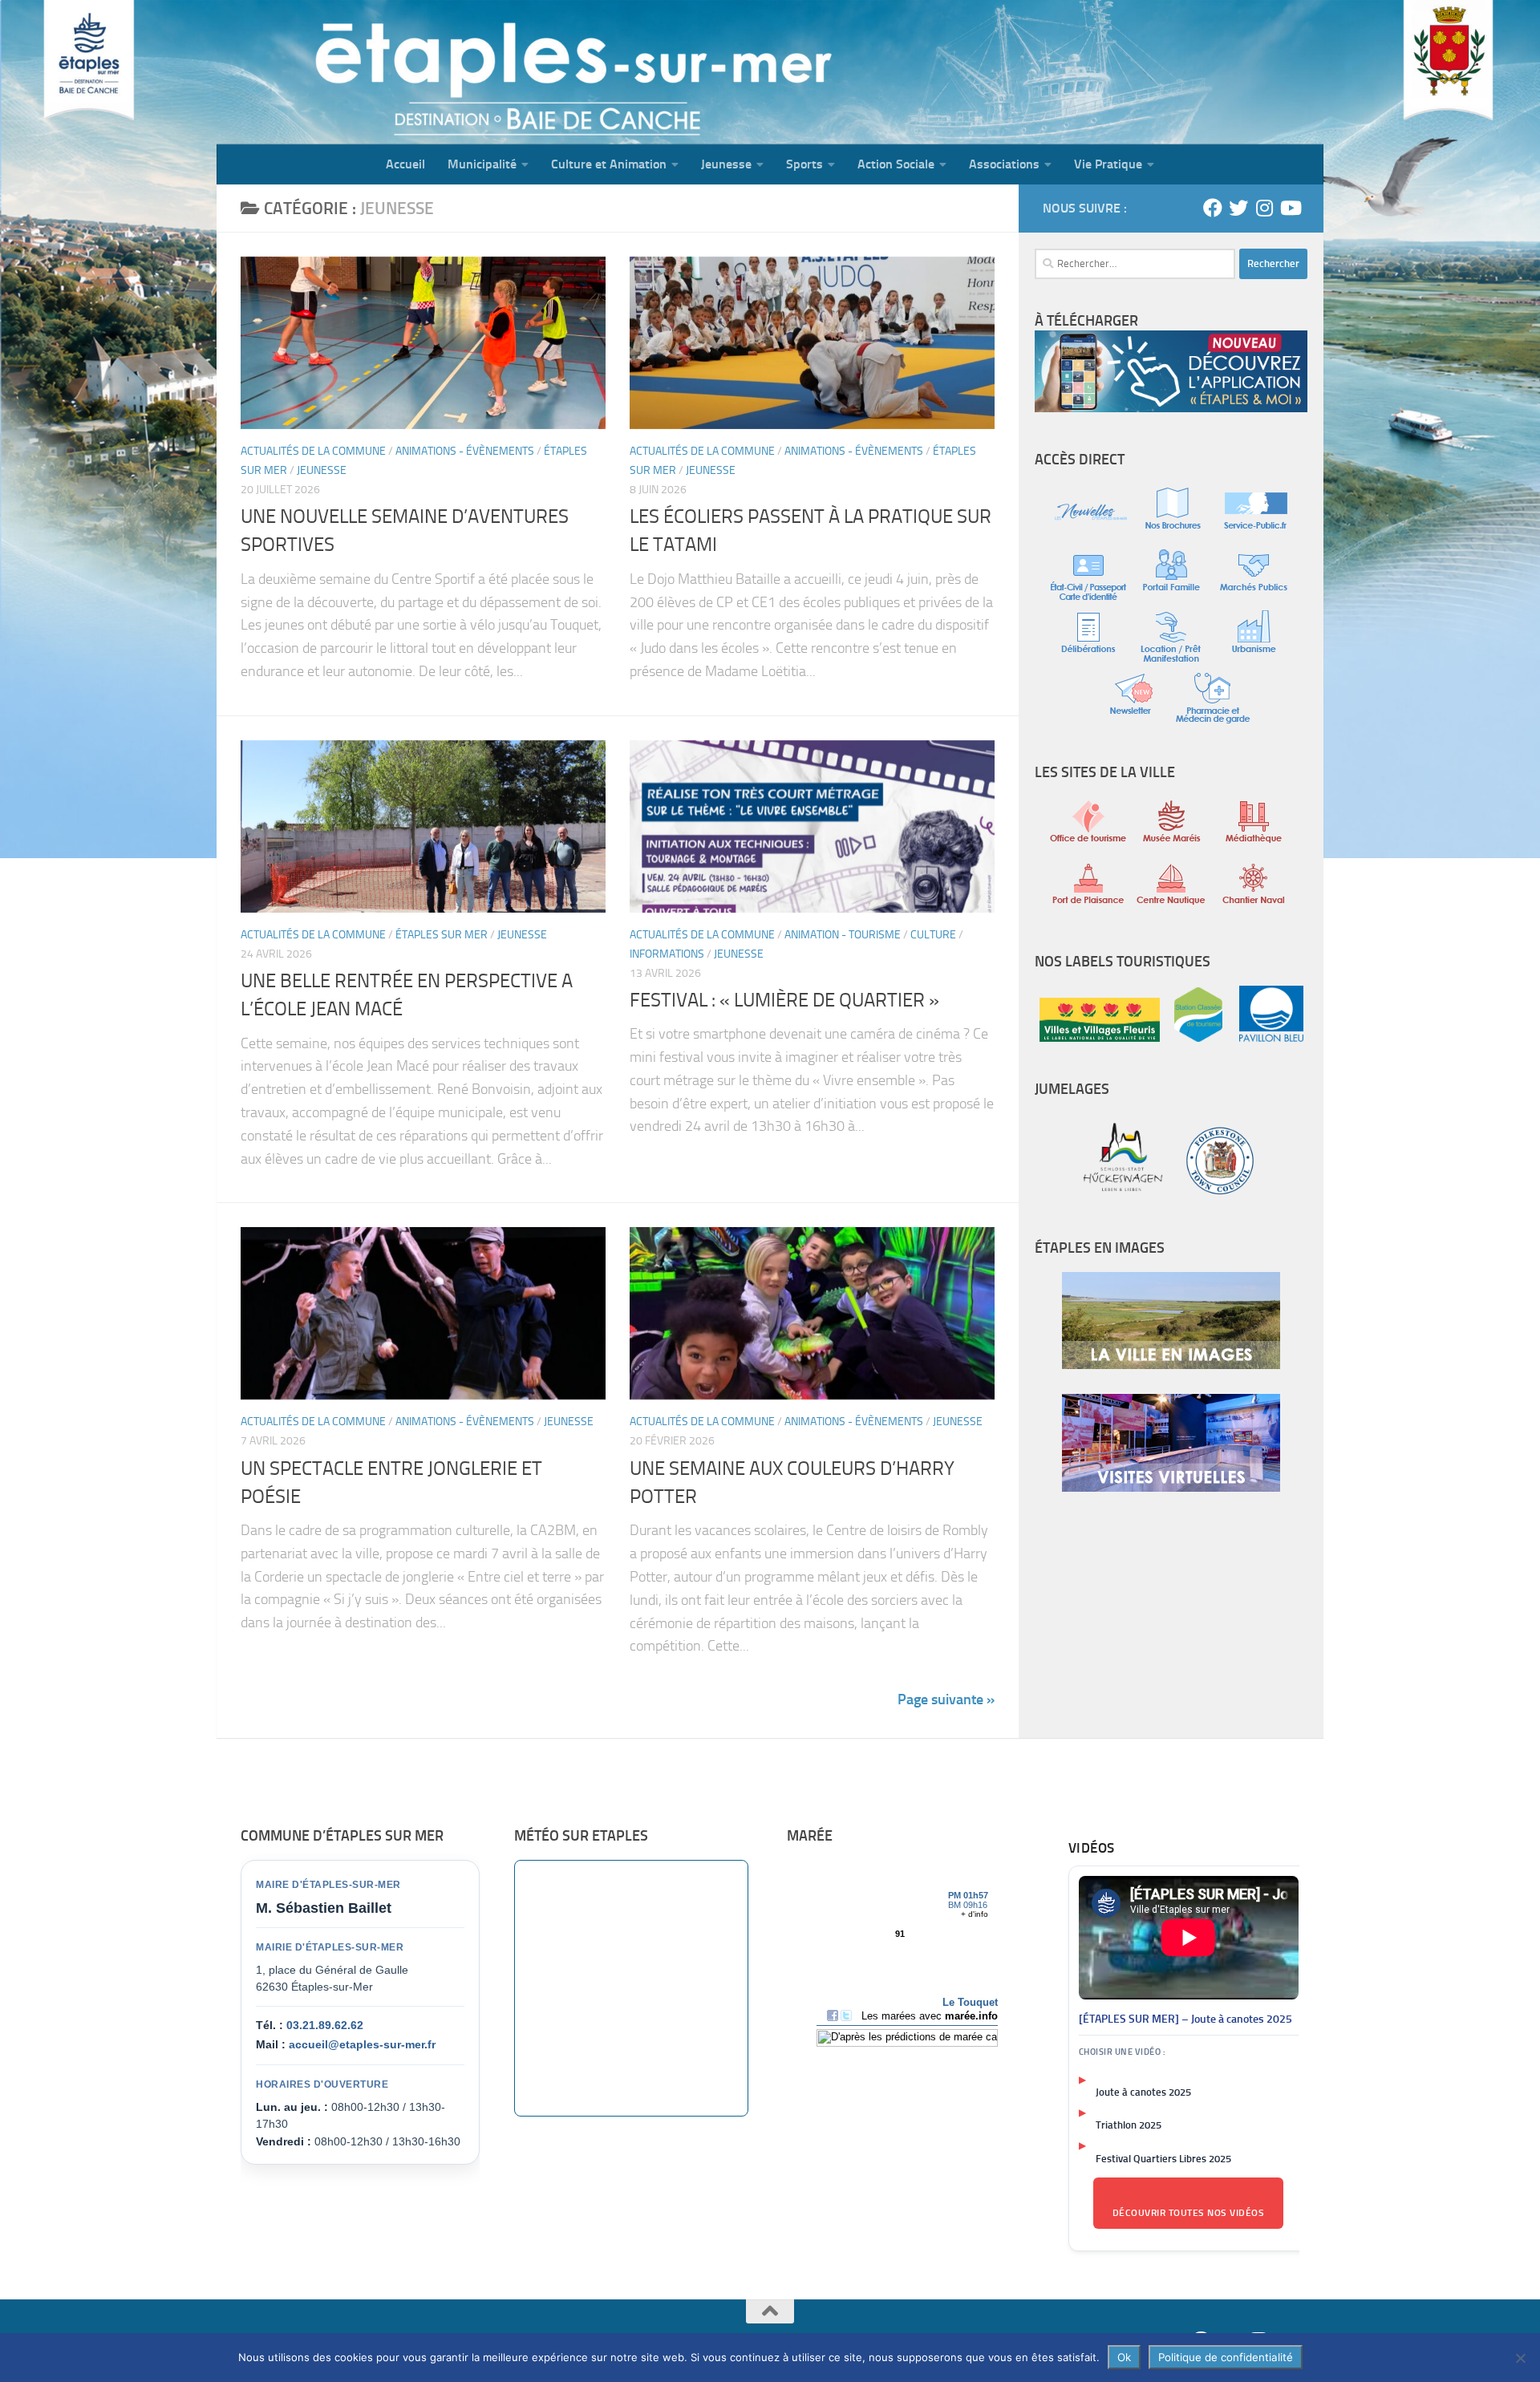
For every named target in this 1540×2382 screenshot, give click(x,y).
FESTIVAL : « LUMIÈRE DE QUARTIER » (784, 1000)
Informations (667, 954)
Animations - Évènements (465, 451)
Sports (804, 164)
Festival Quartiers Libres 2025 (1163, 2159)
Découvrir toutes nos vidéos (1189, 2213)
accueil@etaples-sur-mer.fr (362, 2044)
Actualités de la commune (313, 451)
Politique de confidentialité (1226, 2357)
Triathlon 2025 (1129, 2125)
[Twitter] (1238, 208)
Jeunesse (726, 164)
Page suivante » (946, 1699)
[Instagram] (1264, 208)
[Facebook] (1213, 208)
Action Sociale (896, 164)
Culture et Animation (609, 164)
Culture (933, 935)
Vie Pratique (1108, 164)
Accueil (405, 164)
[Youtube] (1290, 208)
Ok (1124, 2357)
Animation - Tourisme (843, 935)
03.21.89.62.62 (325, 2025)
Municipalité (482, 164)
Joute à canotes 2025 (1143, 2092)
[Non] (1520, 2358)
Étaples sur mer (442, 935)
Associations (1004, 164)
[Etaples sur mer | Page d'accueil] (341, 72)
